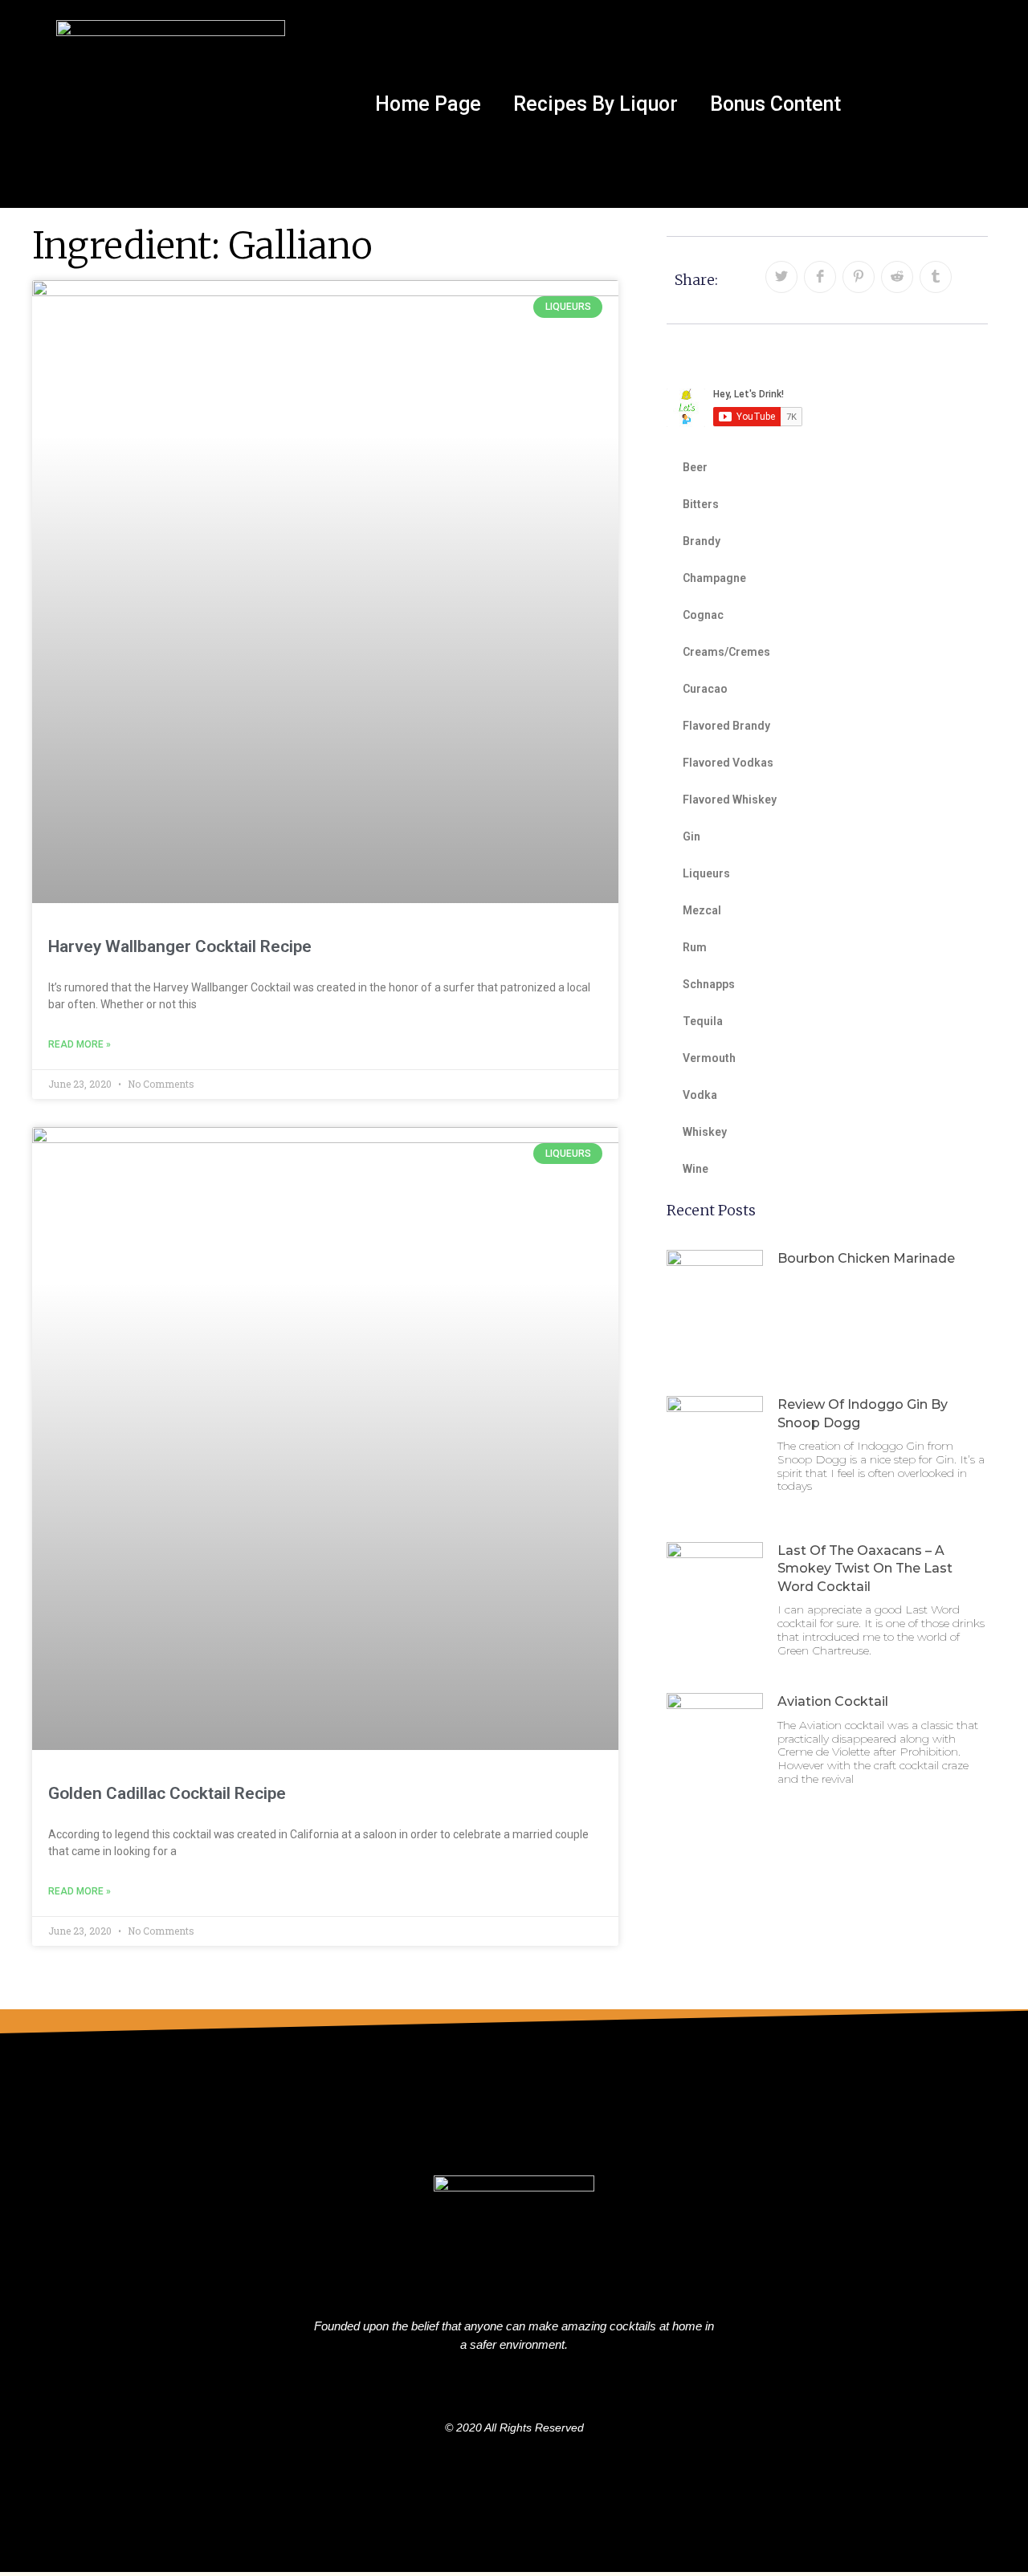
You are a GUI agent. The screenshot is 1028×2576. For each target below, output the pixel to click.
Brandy (702, 541)
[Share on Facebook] (820, 277)
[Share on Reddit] (897, 277)
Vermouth (709, 1058)
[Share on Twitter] (781, 277)
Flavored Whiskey (730, 800)
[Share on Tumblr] (936, 277)
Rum (695, 947)
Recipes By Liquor (596, 104)
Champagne (714, 578)
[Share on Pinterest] (859, 277)
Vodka (700, 1095)
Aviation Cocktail (833, 1701)
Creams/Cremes (726, 652)
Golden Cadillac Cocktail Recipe (167, 1793)
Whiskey (705, 1132)
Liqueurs (706, 873)
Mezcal (702, 910)
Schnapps (709, 984)
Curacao (705, 689)
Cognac (703, 615)
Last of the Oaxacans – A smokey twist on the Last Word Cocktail (865, 1569)
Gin (691, 836)
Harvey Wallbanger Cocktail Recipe (180, 946)
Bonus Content (775, 104)
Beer (695, 467)
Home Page (428, 104)
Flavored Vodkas (728, 763)
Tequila (703, 1021)
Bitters (701, 504)
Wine (696, 1169)
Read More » (80, 1044)
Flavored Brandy (726, 726)
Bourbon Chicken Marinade (866, 1258)
